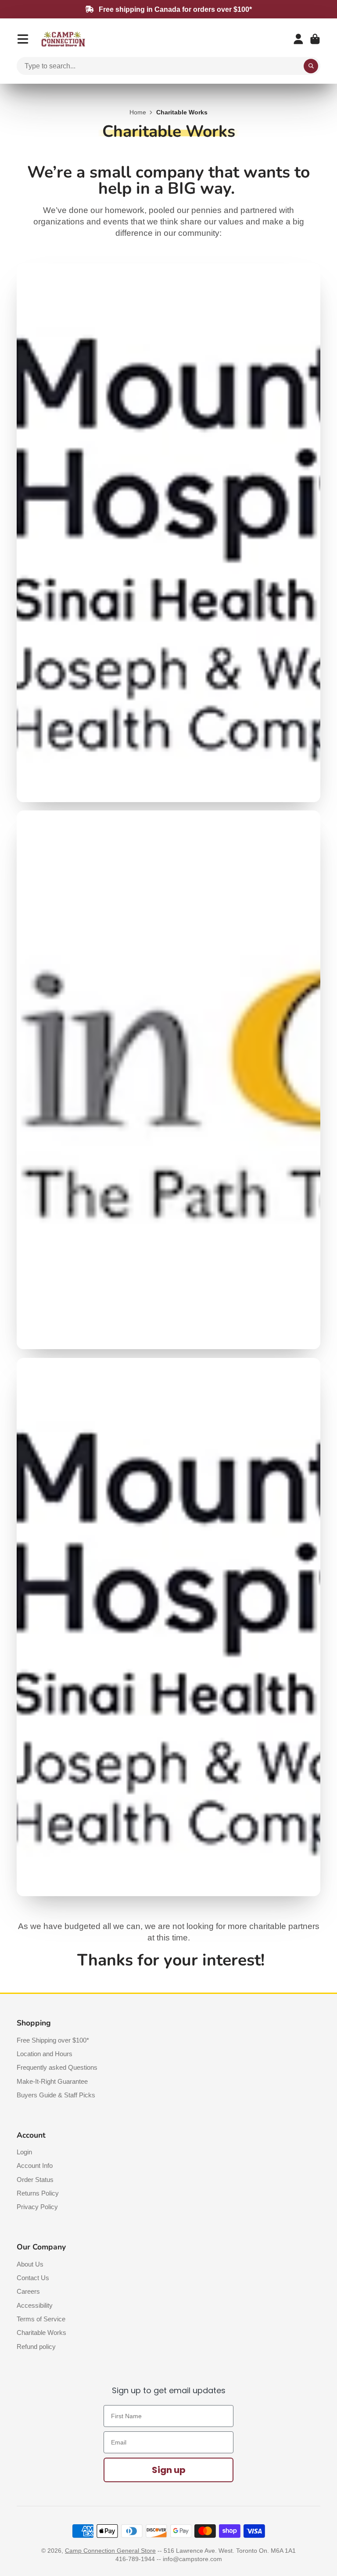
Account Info (35, 2166)
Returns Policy (38, 2193)
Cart (315, 39)
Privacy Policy (37, 2207)
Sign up (169, 2470)
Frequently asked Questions (57, 2067)
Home (138, 112)
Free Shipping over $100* (53, 2040)
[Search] (311, 66)
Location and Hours (45, 2054)
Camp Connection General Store (110, 2551)
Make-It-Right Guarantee (52, 2081)
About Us (30, 2264)
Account (298, 39)
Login (24, 2152)
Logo (63, 39)
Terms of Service (41, 2319)
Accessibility (35, 2305)
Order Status (35, 2180)
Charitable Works (41, 2333)
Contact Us (33, 2278)
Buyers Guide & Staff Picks (56, 2095)
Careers (28, 2291)
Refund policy (36, 2347)
